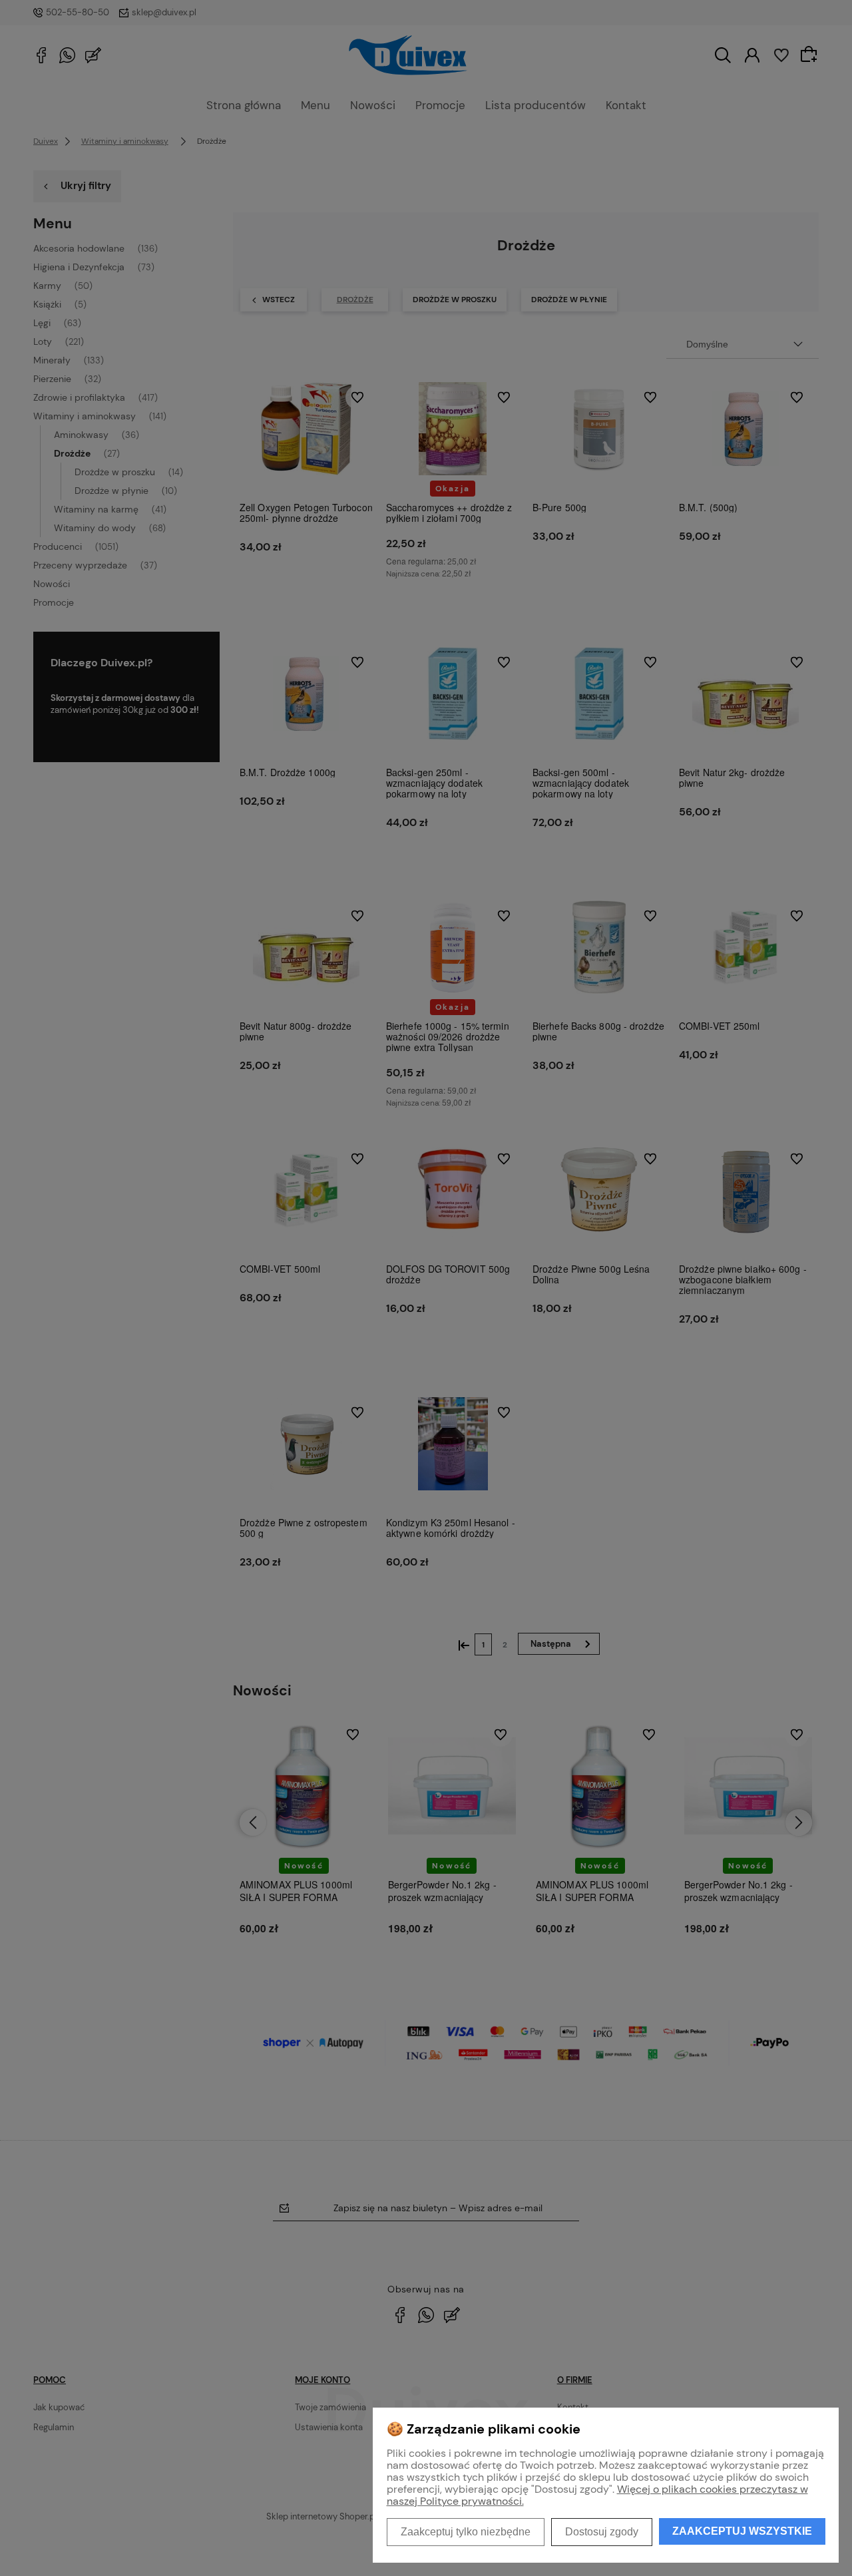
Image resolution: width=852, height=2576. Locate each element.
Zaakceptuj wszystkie (742, 2531)
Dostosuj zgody (602, 2532)
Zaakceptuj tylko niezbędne (466, 2532)
